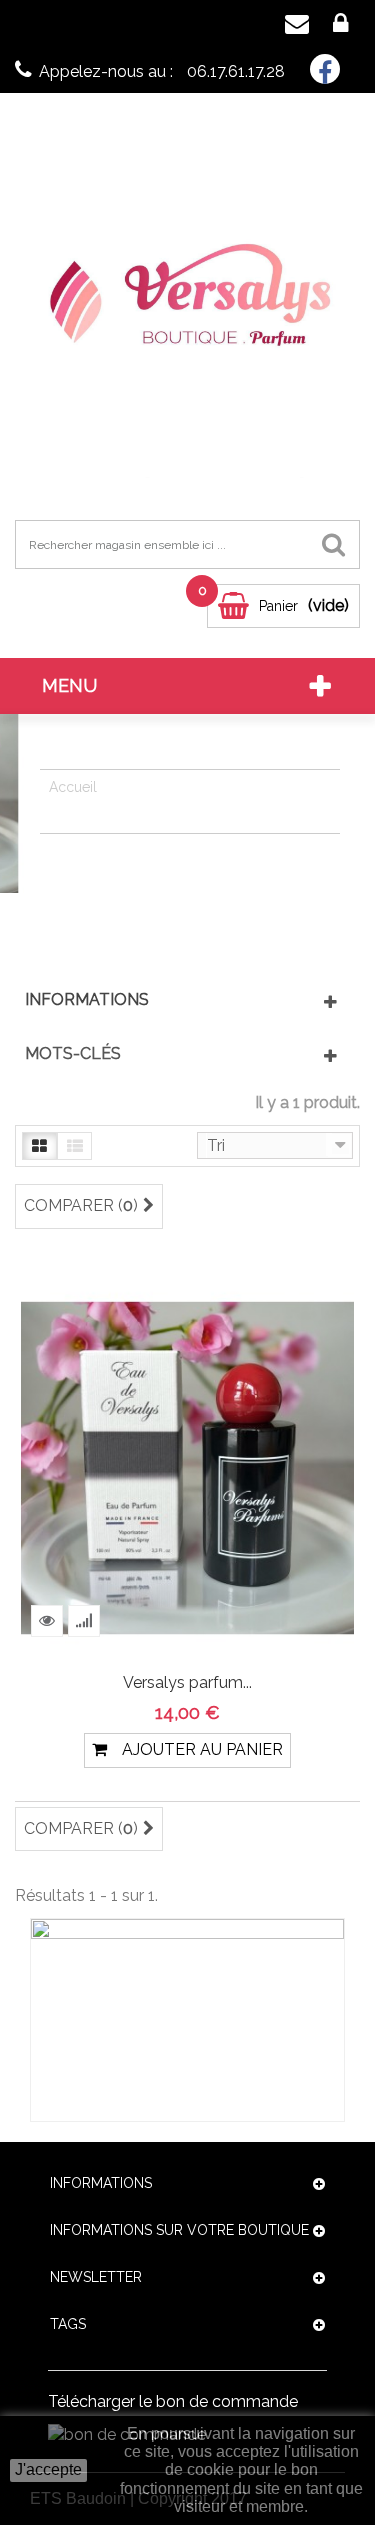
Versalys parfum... (187, 1682)
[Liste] (74, 1146)
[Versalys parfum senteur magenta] (187, 1466)
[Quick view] (47, 1621)
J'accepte (48, 2469)
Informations (87, 999)
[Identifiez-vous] (340, 24)
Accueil (73, 787)
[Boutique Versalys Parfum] (187, 304)
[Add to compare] (84, 1621)
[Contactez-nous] (297, 24)
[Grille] (39, 1146)
